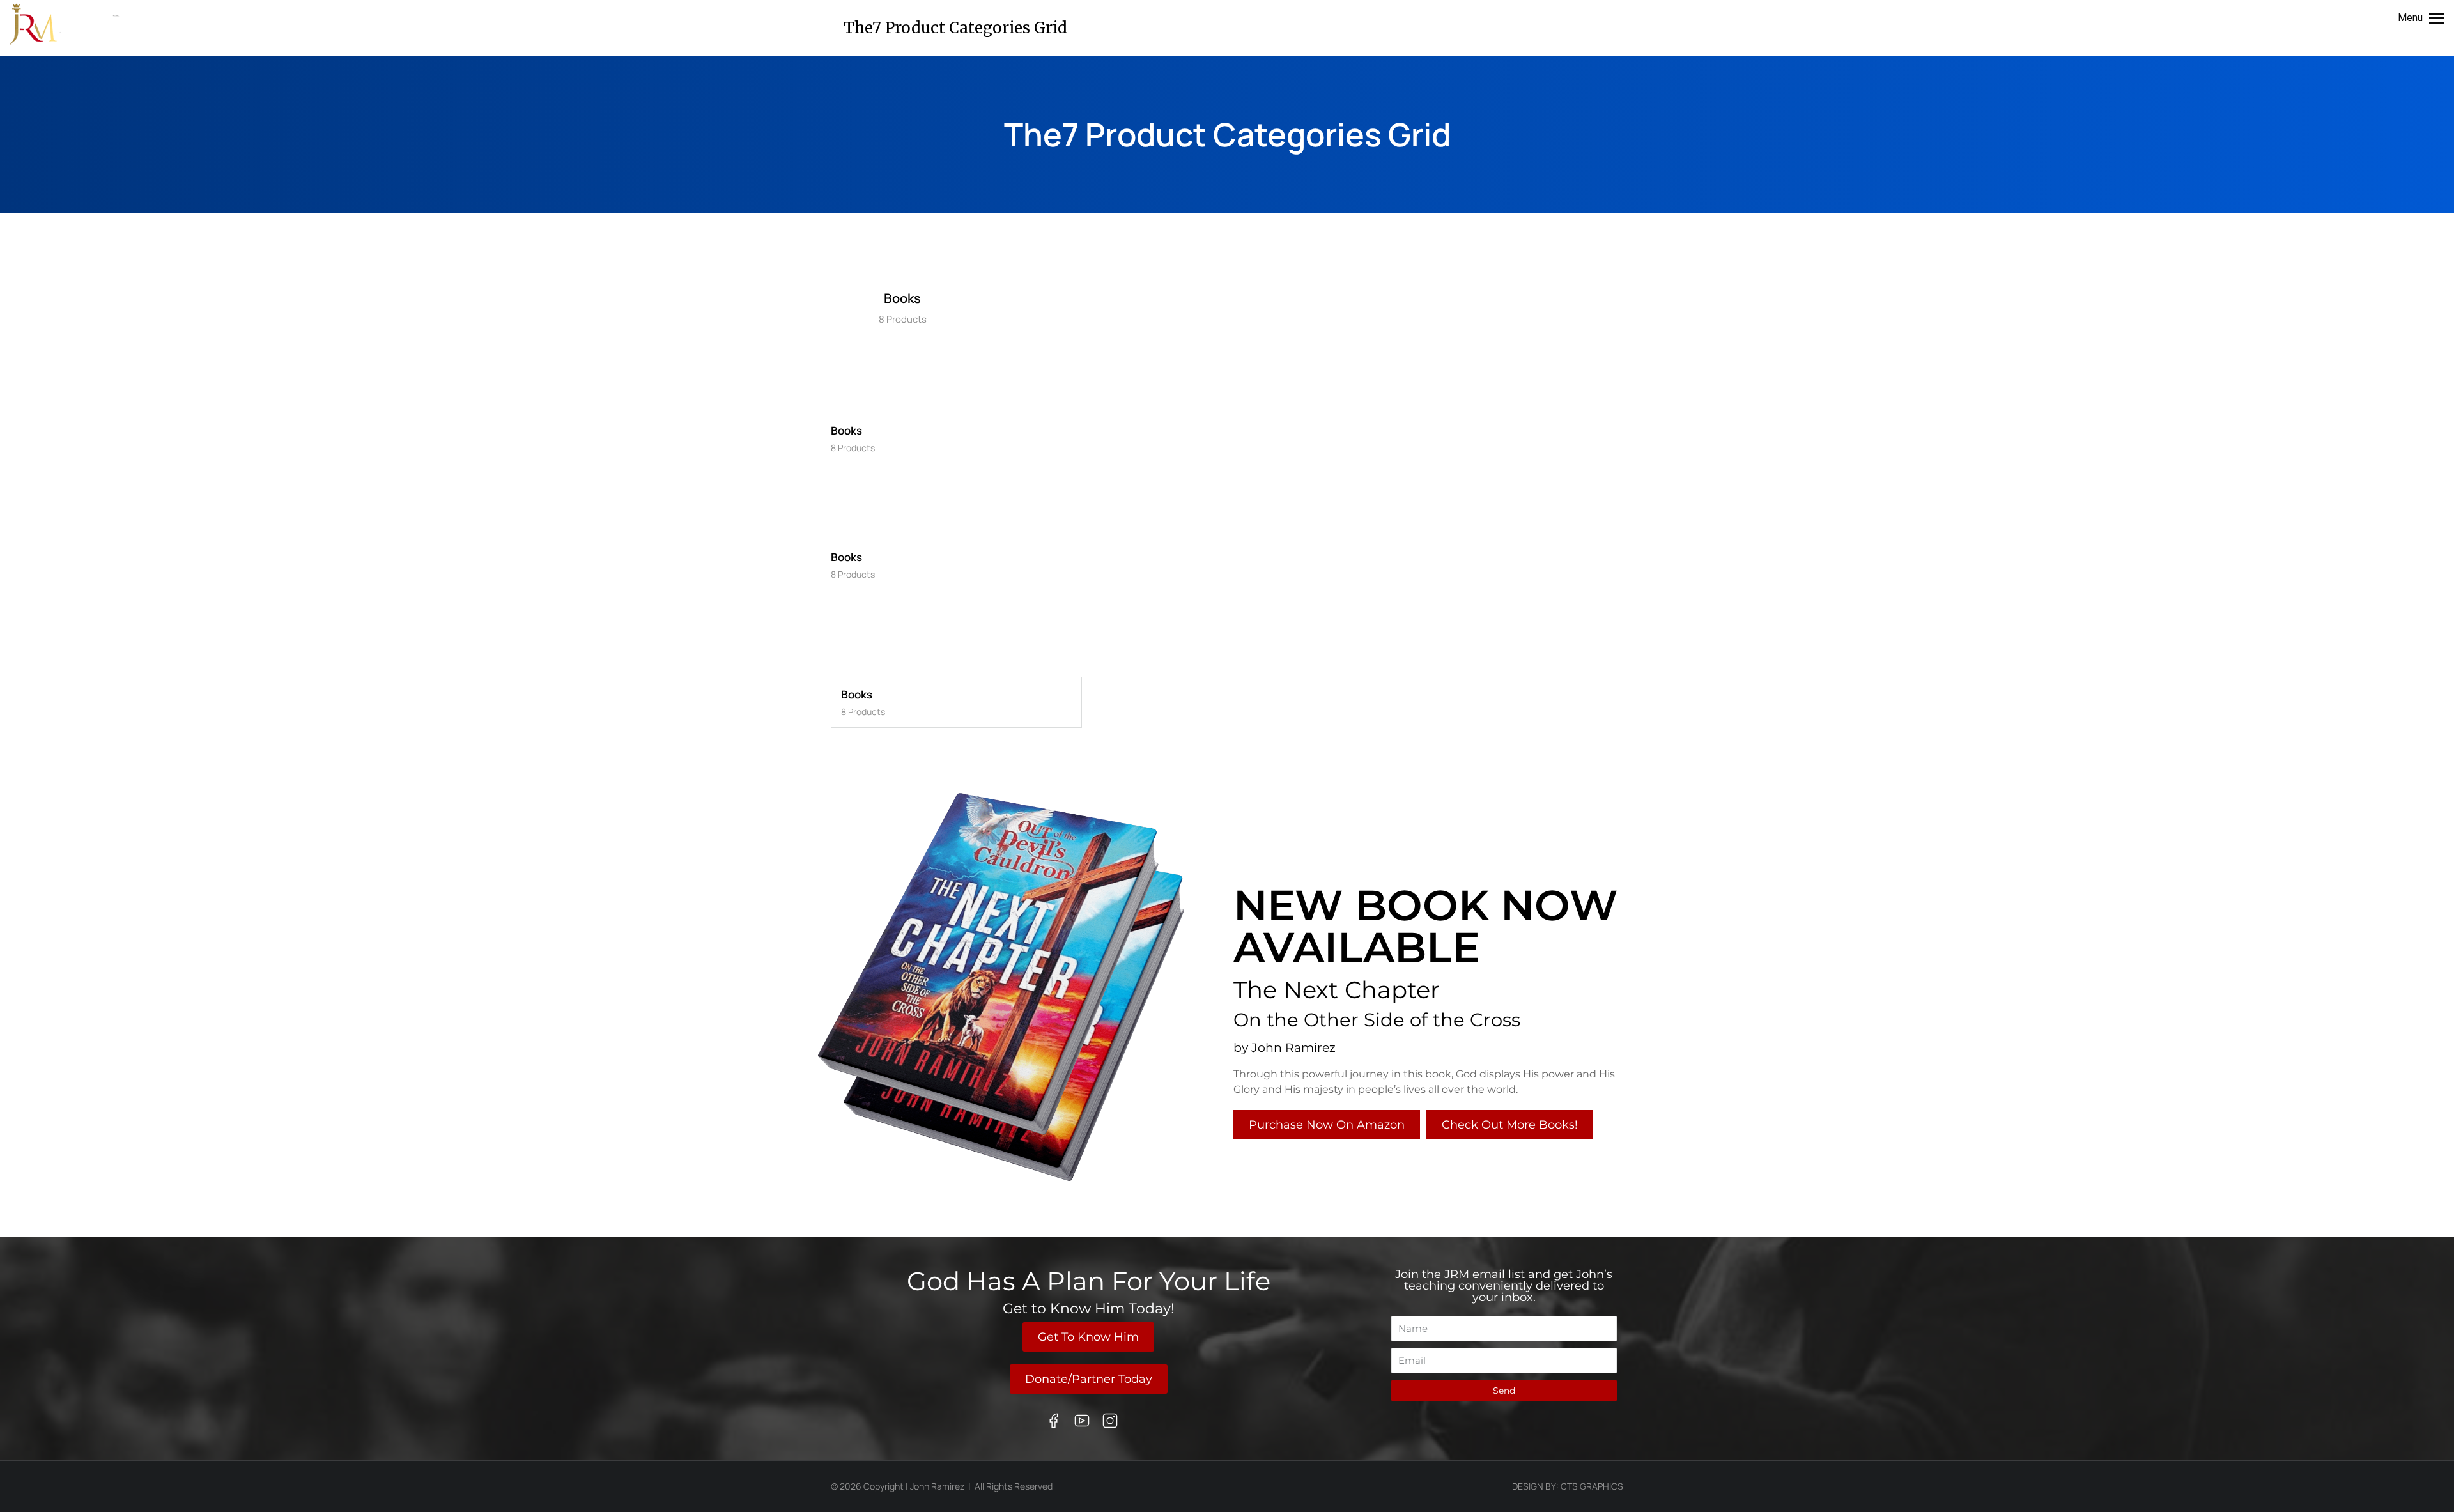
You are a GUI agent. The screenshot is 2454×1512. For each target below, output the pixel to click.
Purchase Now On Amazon (1327, 1125)
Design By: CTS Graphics (1568, 1486)
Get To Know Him (1088, 1337)
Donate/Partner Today (1089, 1379)
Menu (2410, 18)
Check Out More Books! (1510, 1125)
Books (902, 298)
